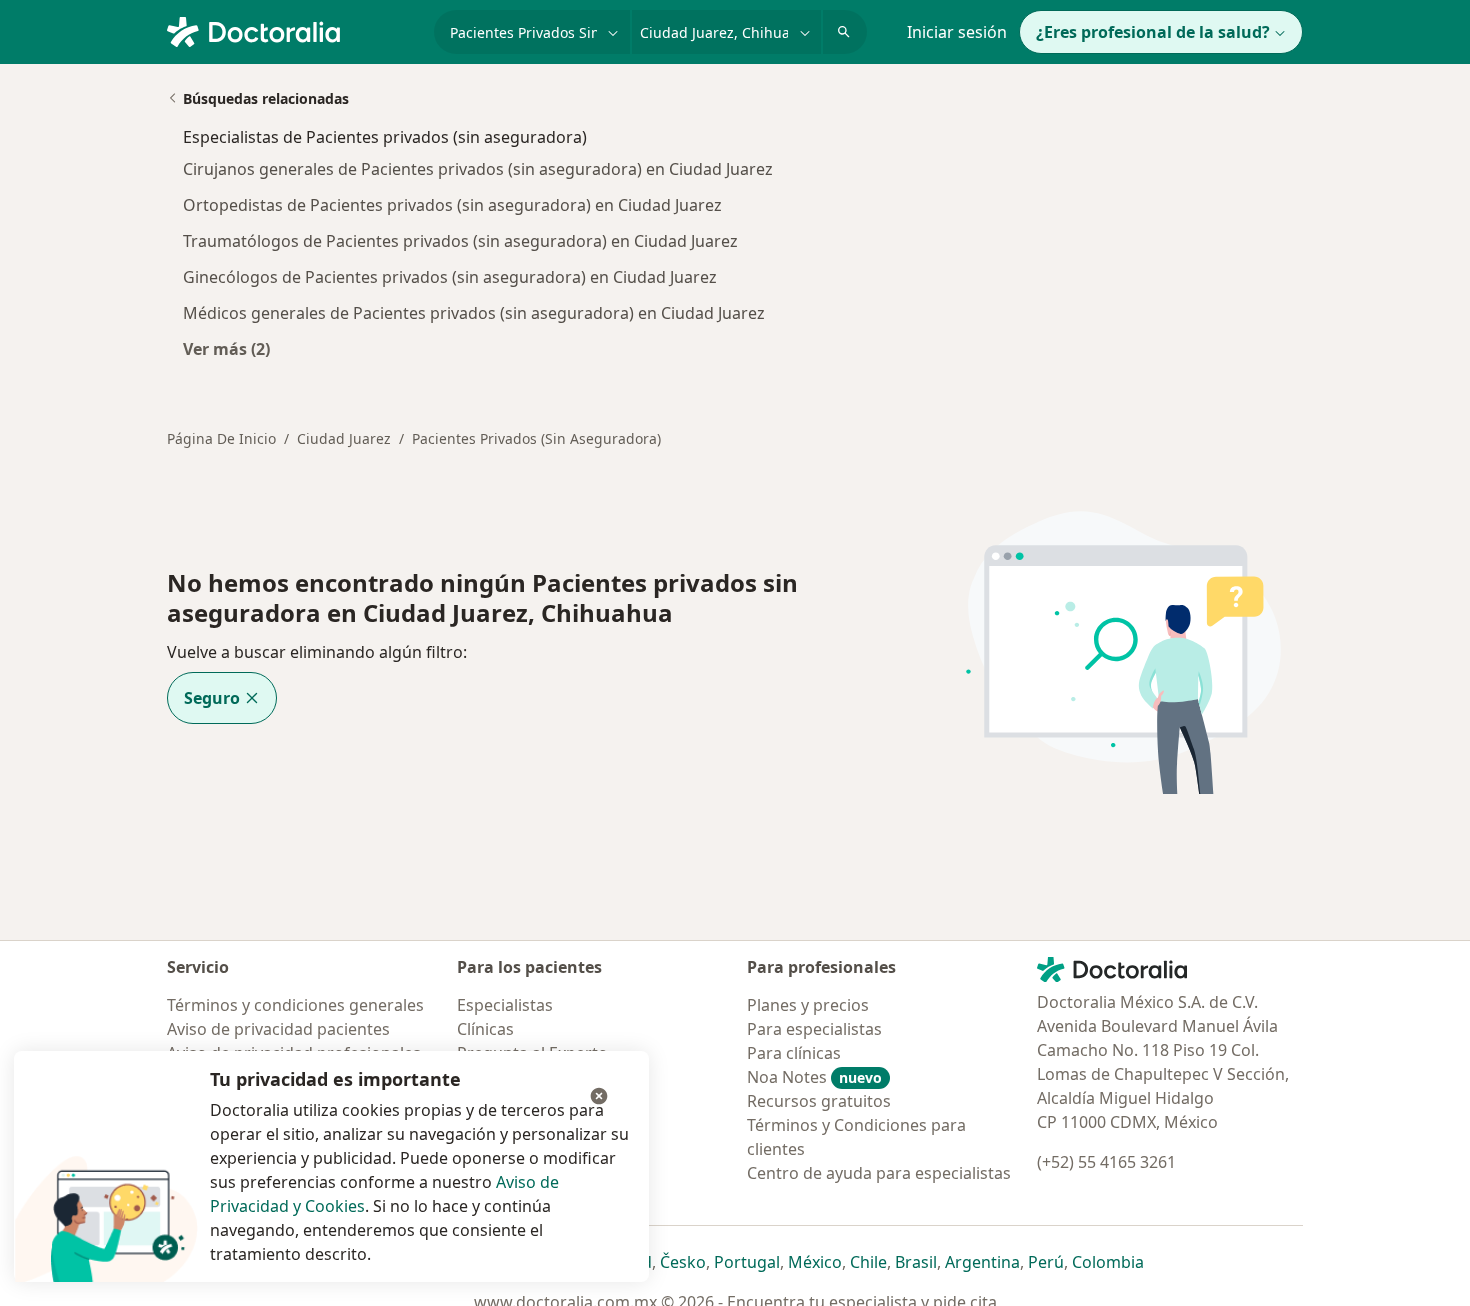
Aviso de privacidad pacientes (278, 1029)
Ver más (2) (226, 348)
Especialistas (505, 1005)
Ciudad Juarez (344, 438)
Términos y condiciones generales (295, 1005)
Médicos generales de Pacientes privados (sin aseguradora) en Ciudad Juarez (474, 313)
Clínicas (485, 1029)
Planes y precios (808, 1005)
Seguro (212, 698)
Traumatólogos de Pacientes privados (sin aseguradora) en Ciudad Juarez (460, 241)
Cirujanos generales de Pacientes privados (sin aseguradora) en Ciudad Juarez (478, 169)
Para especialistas (814, 1029)
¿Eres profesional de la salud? (1153, 32)
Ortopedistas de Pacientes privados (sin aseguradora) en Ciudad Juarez (452, 205)
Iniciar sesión (957, 32)
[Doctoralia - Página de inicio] (292, 30)
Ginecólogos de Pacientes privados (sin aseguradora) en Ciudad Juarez (450, 277)
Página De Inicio (221, 438)
